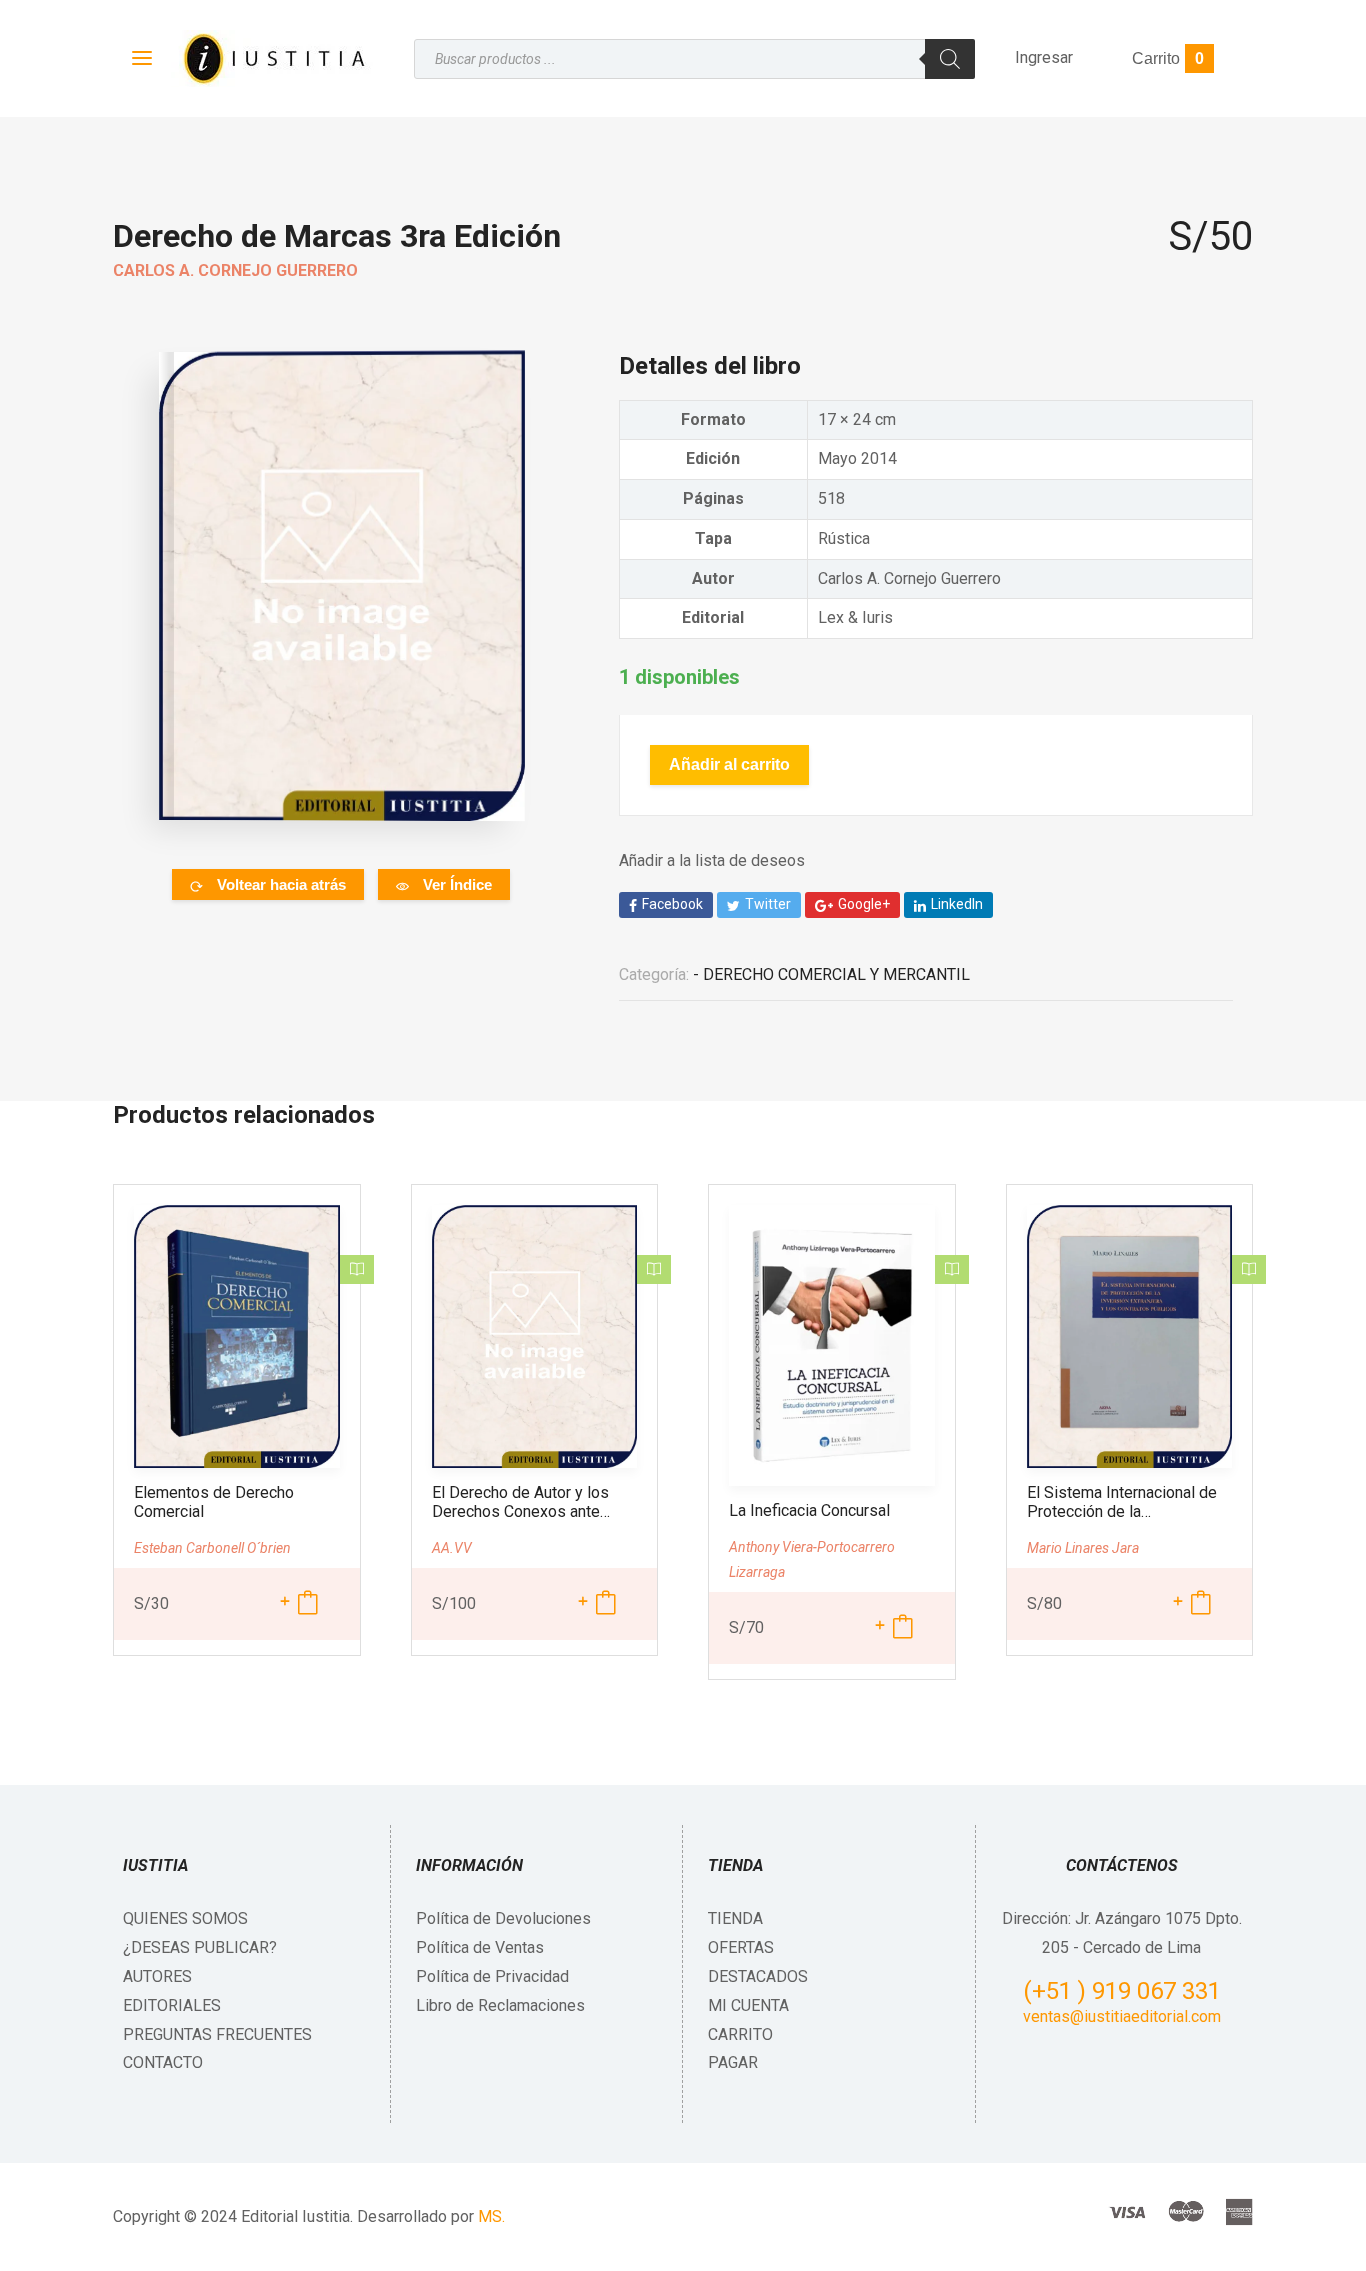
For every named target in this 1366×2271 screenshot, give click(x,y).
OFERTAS (741, 1947)
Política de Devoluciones (503, 1918)
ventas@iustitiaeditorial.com (1122, 2016)
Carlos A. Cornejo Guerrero (235, 270)
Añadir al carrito (729, 764)
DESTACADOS (758, 1976)
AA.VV (452, 1548)
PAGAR (733, 2062)
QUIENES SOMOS (185, 1918)
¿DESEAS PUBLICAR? (200, 1947)
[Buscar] (950, 59)
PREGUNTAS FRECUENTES (217, 2034)
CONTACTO (163, 2062)
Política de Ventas (480, 1947)
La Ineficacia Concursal (809, 1510)
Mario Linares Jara (1083, 1548)
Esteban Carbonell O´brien (212, 1548)
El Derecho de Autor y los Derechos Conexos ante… (521, 1502)
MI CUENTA (748, 2005)
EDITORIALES (172, 2005)
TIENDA (735, 1918)
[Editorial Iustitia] (272, 58)
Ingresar (1044, 57)
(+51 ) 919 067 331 (1122, 1991)
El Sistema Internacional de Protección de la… (1122, 1502)
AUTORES (157, 1976)
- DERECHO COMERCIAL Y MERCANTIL (831, 974)
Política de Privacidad (492, 1976)
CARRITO (740, 2034)
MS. (491, 2216)
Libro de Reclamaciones (500, 2005)
